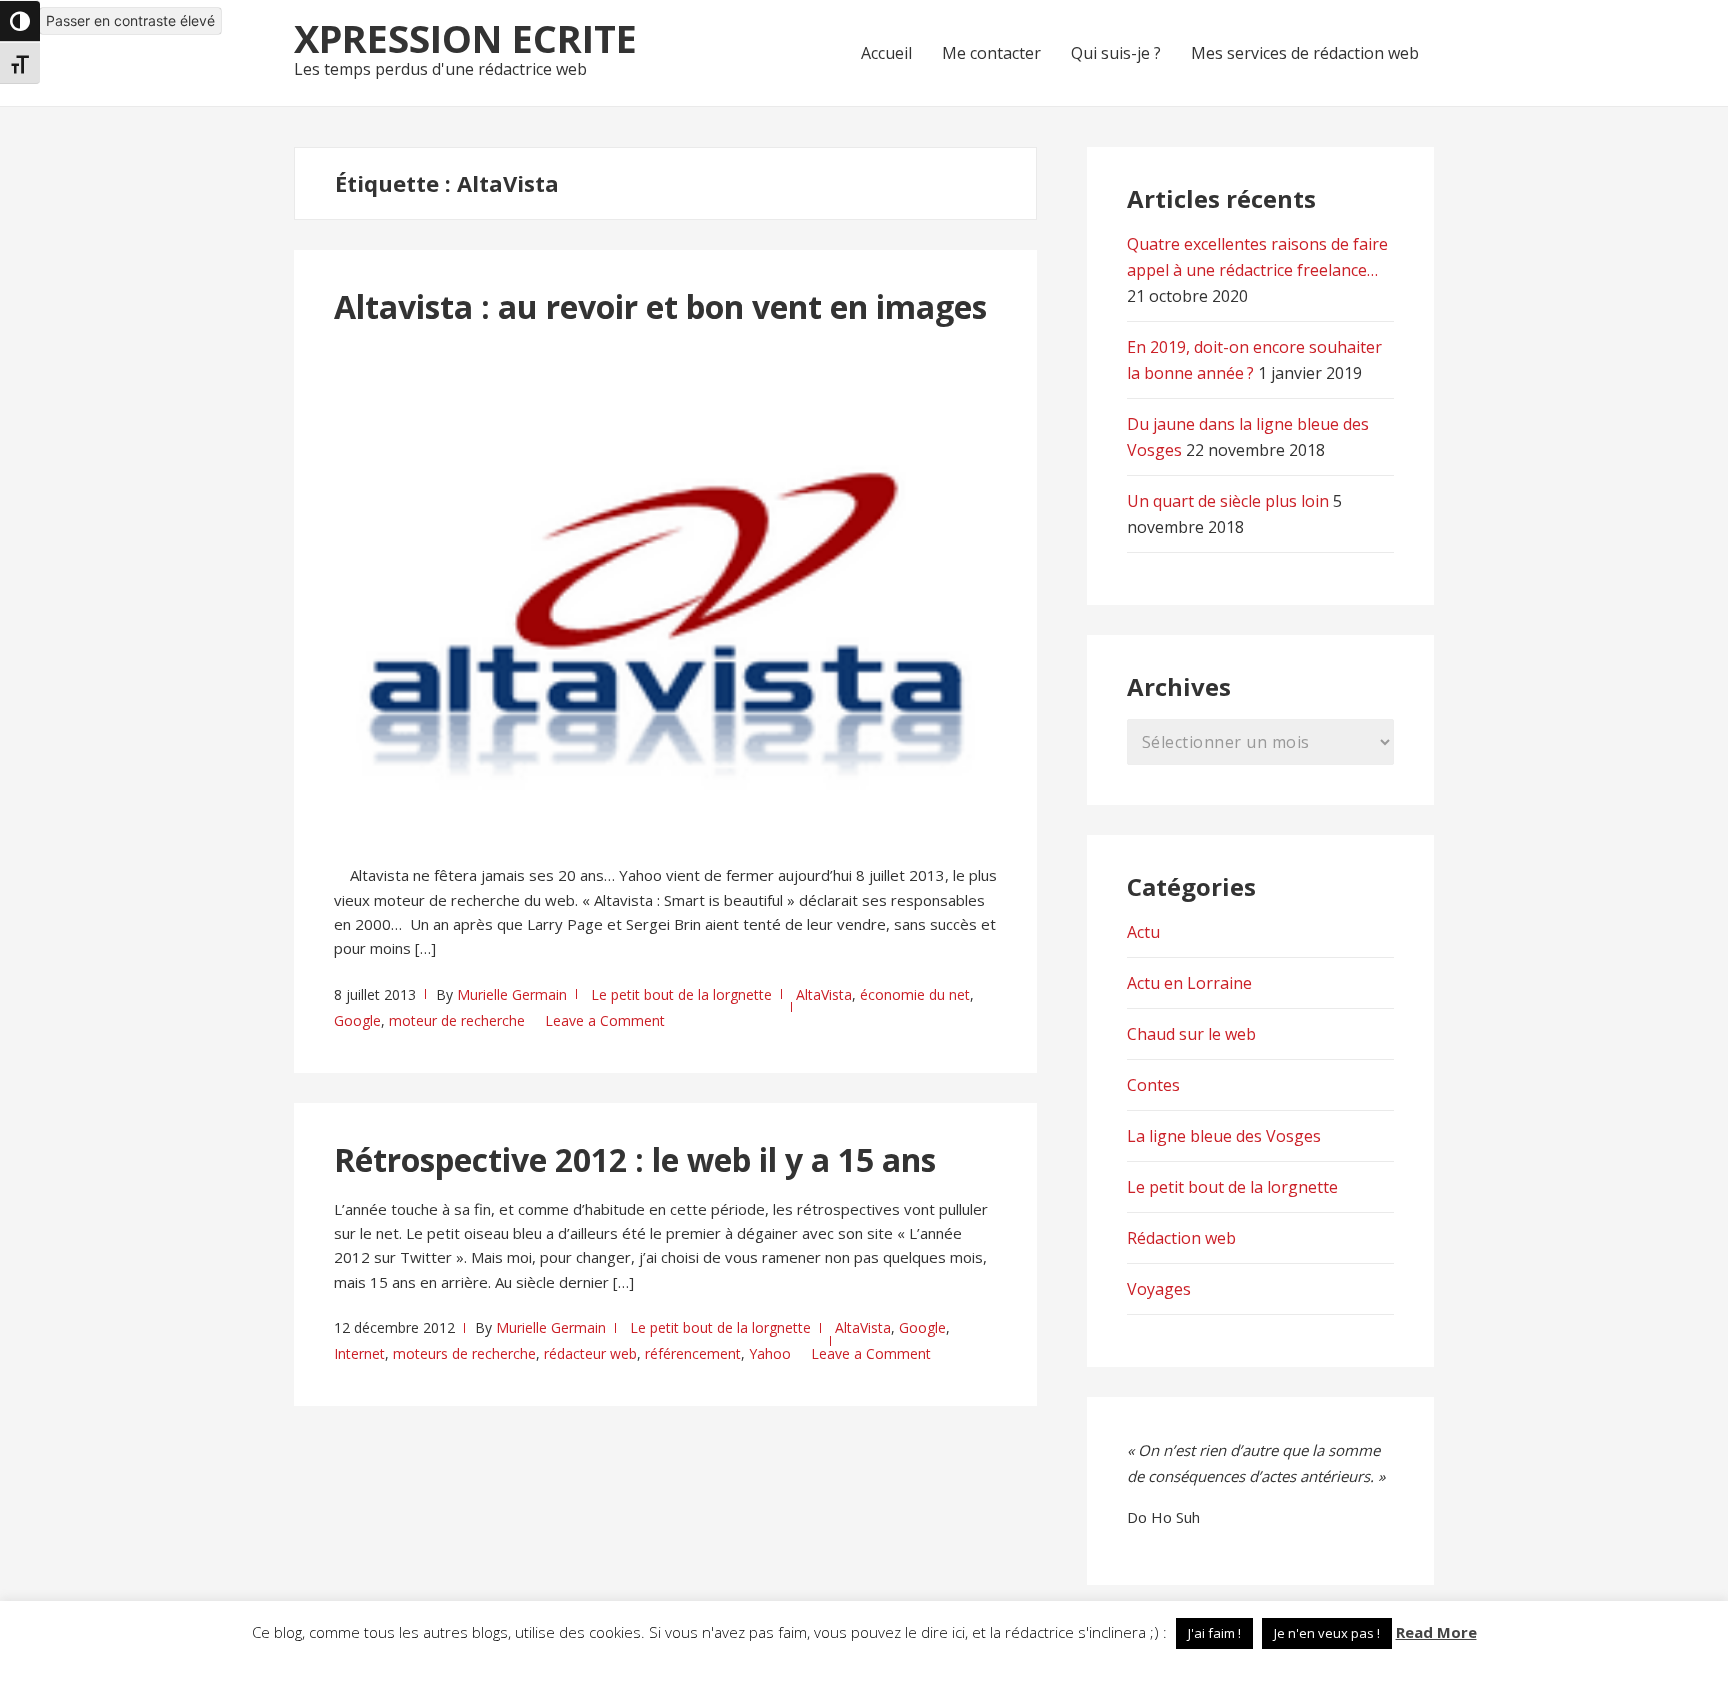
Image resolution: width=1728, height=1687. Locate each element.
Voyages (1159, 1289)
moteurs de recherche (464, 1353)
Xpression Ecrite (465, 38)
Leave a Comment (605, 1020)
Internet (359, 1353)
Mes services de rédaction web (1305, 53)
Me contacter (991, 53)
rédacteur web (590, 1353)
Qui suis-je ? (1116, 53)
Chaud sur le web (1191, 1034)
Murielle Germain (512, 994)
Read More (1436, 1632)
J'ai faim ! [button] (1214, 1633)
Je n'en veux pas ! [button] (1327, 1633)
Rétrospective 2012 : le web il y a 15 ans (635, 1159)
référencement (693, 1353)
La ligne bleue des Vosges (1224, 1136)
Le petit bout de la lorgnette (681, 994)
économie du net (915, 994)
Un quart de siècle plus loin (1228, 501)
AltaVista (824, 994)
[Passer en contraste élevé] (20, 21)
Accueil (886, 53)
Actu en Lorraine (1189, 983)
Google (357, 1020)
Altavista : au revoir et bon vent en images (660, 306)
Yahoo (770, 1353)
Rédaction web (1181, 1238)
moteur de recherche (457, 1020)
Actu (1143, 932)
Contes (1153, 1085)
